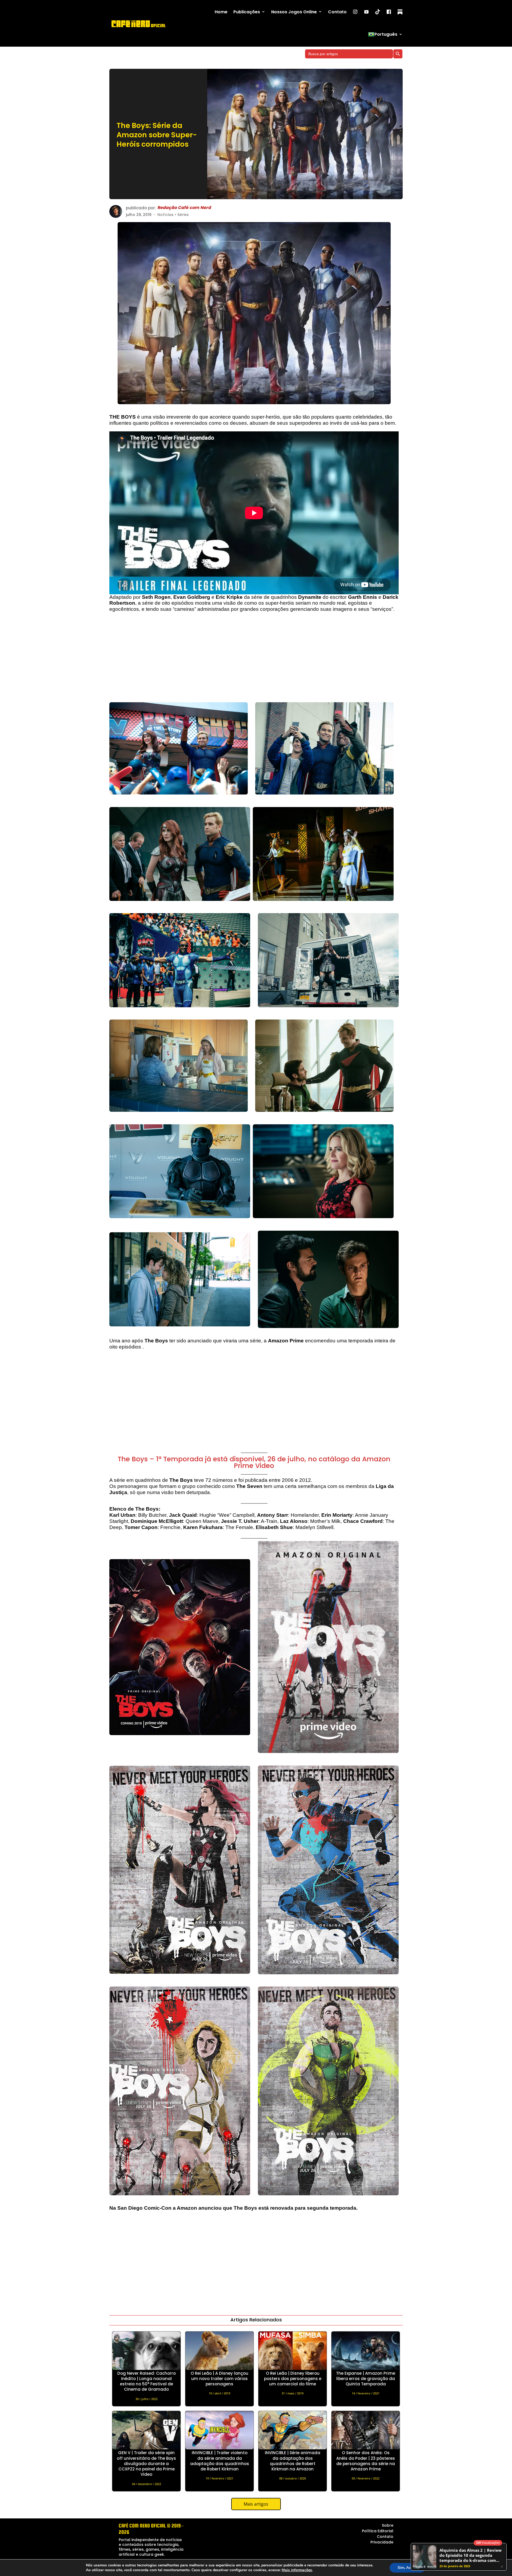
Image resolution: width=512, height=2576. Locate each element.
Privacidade (382, 2542)
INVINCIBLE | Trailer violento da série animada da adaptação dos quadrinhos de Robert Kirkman (220, 2461)
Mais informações (297, 2570)
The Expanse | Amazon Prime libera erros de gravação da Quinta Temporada (366, 2379)
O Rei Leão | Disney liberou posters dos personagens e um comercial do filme (293, 2379)
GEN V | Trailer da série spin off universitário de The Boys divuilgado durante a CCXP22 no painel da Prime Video (146, 2463)
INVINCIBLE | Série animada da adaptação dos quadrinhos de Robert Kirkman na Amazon (293, 2461)
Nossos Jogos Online (294, 12)
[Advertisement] (254, 660)
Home (221, 12)
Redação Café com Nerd (184, 208)
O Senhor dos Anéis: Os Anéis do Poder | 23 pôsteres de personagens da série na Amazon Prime (366, 2461)
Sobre (388, 2525)
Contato (337, 12)
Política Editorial (378, 2531)
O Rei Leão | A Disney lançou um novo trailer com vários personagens (219, 2379)
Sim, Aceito (407, 2568)
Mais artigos (256, 2504)
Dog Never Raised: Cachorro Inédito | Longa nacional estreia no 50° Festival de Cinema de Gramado (147, 2381)
